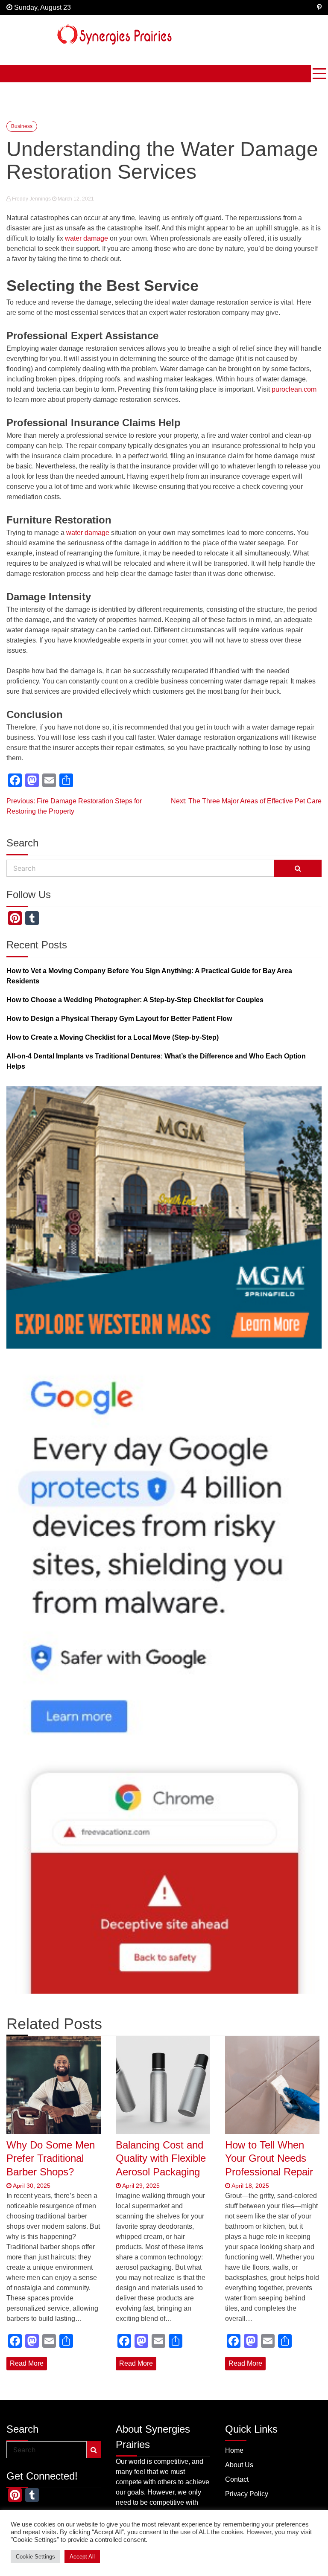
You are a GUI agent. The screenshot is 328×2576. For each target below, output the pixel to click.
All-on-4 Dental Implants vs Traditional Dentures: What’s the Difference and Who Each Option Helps (156, 1061)
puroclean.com (294, 389)
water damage (86, 238)
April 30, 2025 (31, 2186)
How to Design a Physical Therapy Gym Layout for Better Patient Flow (119, 1019)
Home (234, 2450)
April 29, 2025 (140, 2186)
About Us (239, 2465)
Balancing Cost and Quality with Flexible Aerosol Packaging (161, 2158)
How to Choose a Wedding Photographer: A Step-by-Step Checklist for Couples (135, 1000)
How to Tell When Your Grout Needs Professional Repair (269, 2158)
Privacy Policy (247, 2494)
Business (22, 126)
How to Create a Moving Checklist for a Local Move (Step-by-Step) (113, 1037)
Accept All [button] (82, 2557)
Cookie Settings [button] (35, 2557)
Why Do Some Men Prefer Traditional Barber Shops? (51, 2158)
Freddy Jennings (31, 199)
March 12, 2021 (75, 199)
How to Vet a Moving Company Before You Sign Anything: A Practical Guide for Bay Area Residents (149, 976)
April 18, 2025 (250, 2186)
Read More (27, 2363)
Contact (237, 2479)
